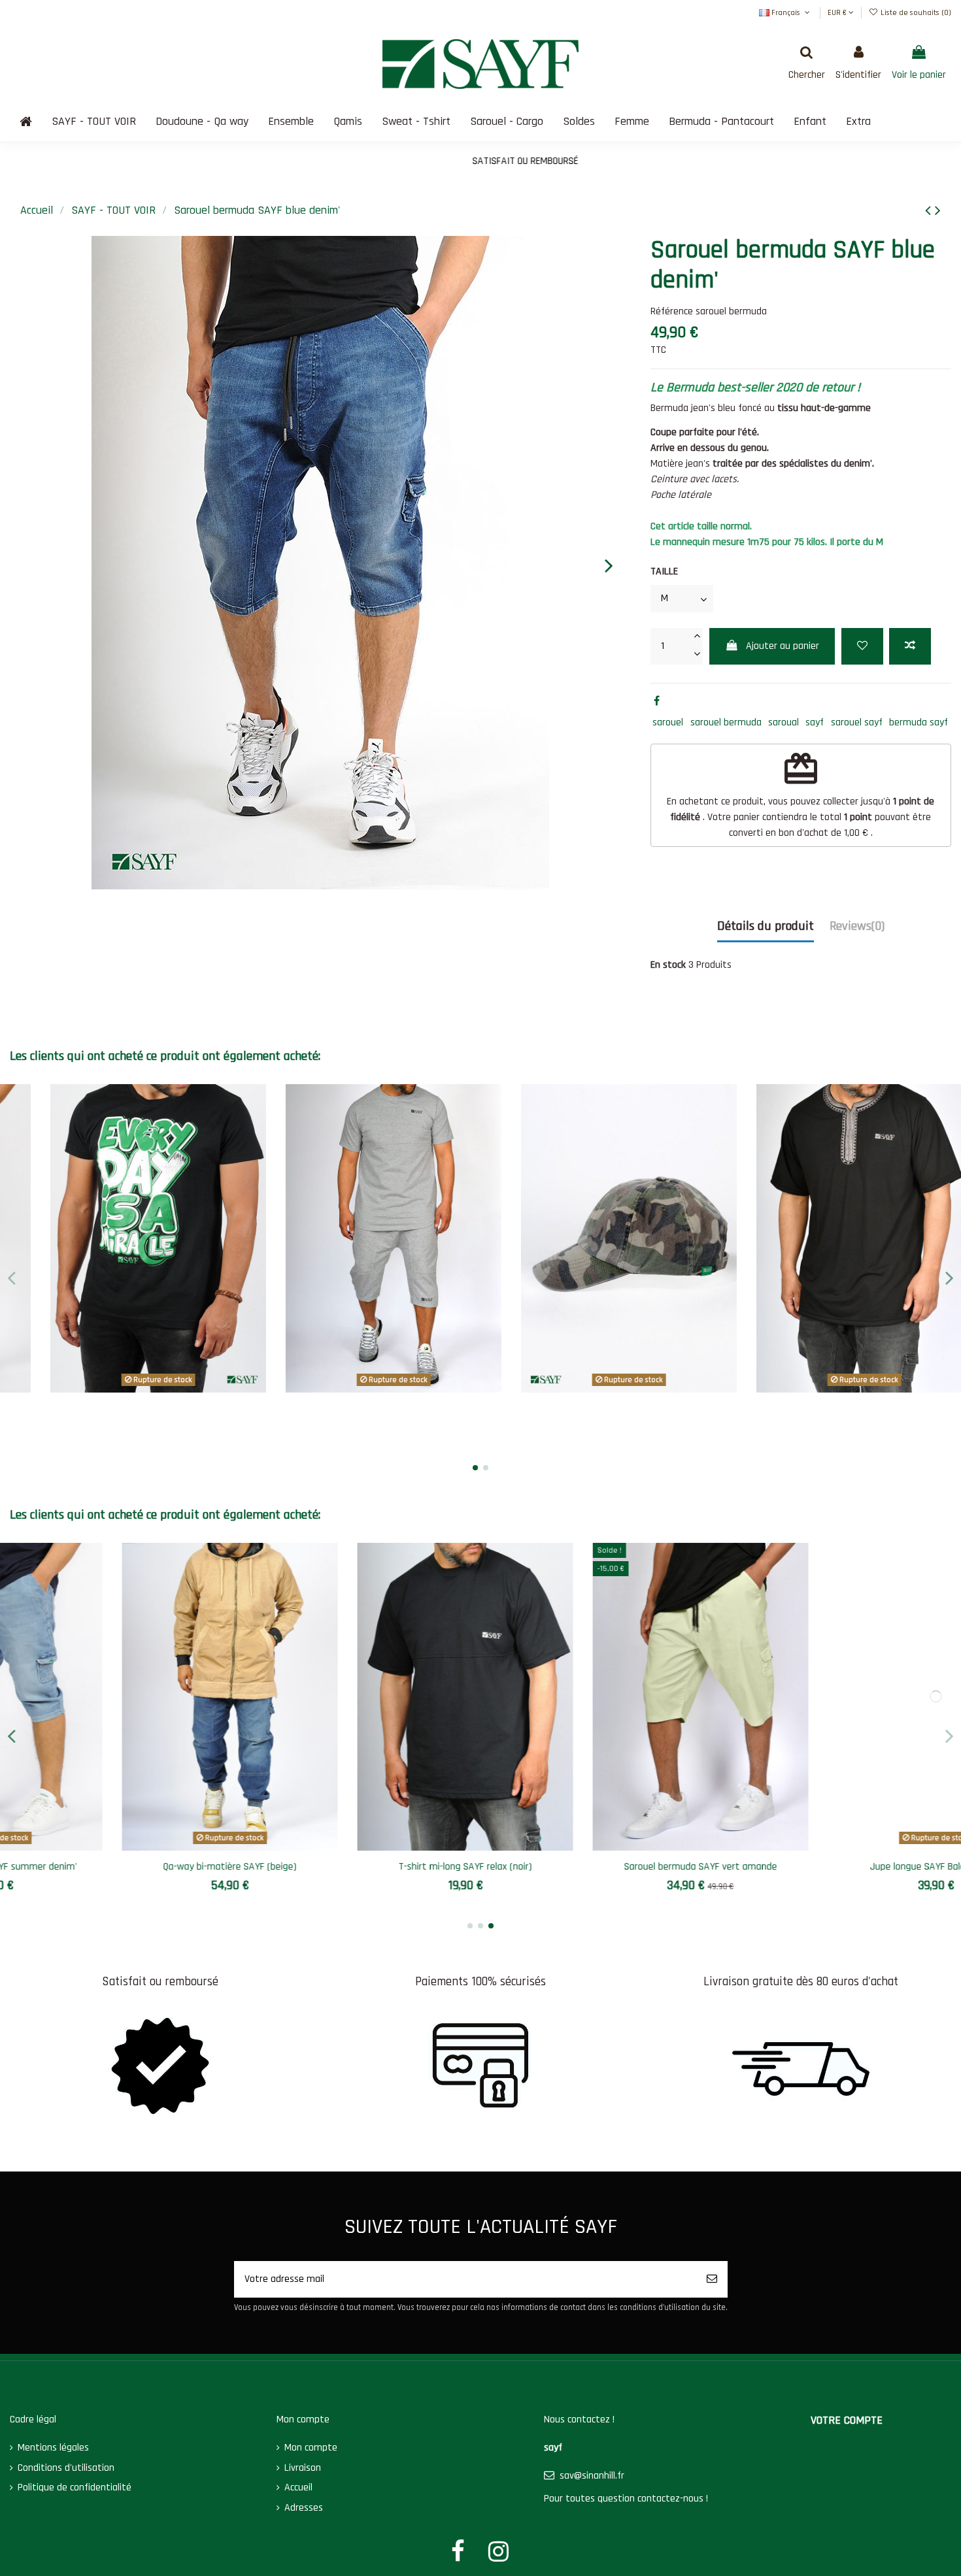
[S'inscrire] (712, 2279)
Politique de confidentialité (75, 2487)
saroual (784, 722)
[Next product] (938, 211)
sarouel (668, 722)
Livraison (303, 2468)
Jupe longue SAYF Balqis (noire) (598, 1867)
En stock (668, 965)
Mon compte (311, 2448)
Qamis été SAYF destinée (834, 1867)
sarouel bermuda (726, 722)
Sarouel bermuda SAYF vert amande (363, 1867)
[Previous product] (930, 211)
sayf (815, 722)
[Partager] (657, 702)
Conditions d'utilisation (66, 2468)
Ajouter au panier (783, 646)
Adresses (304, 2508)
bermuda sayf (919, 722)
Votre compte (847, 2420)
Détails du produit (766, 926)
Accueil (298, 2487)
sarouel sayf (857, 722)
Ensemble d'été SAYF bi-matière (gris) (128, 1409)
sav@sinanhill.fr (592, 2476)
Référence (672, 311)
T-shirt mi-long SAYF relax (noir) (127, 1867)
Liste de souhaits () (915, 13)
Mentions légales (53, 2448)
